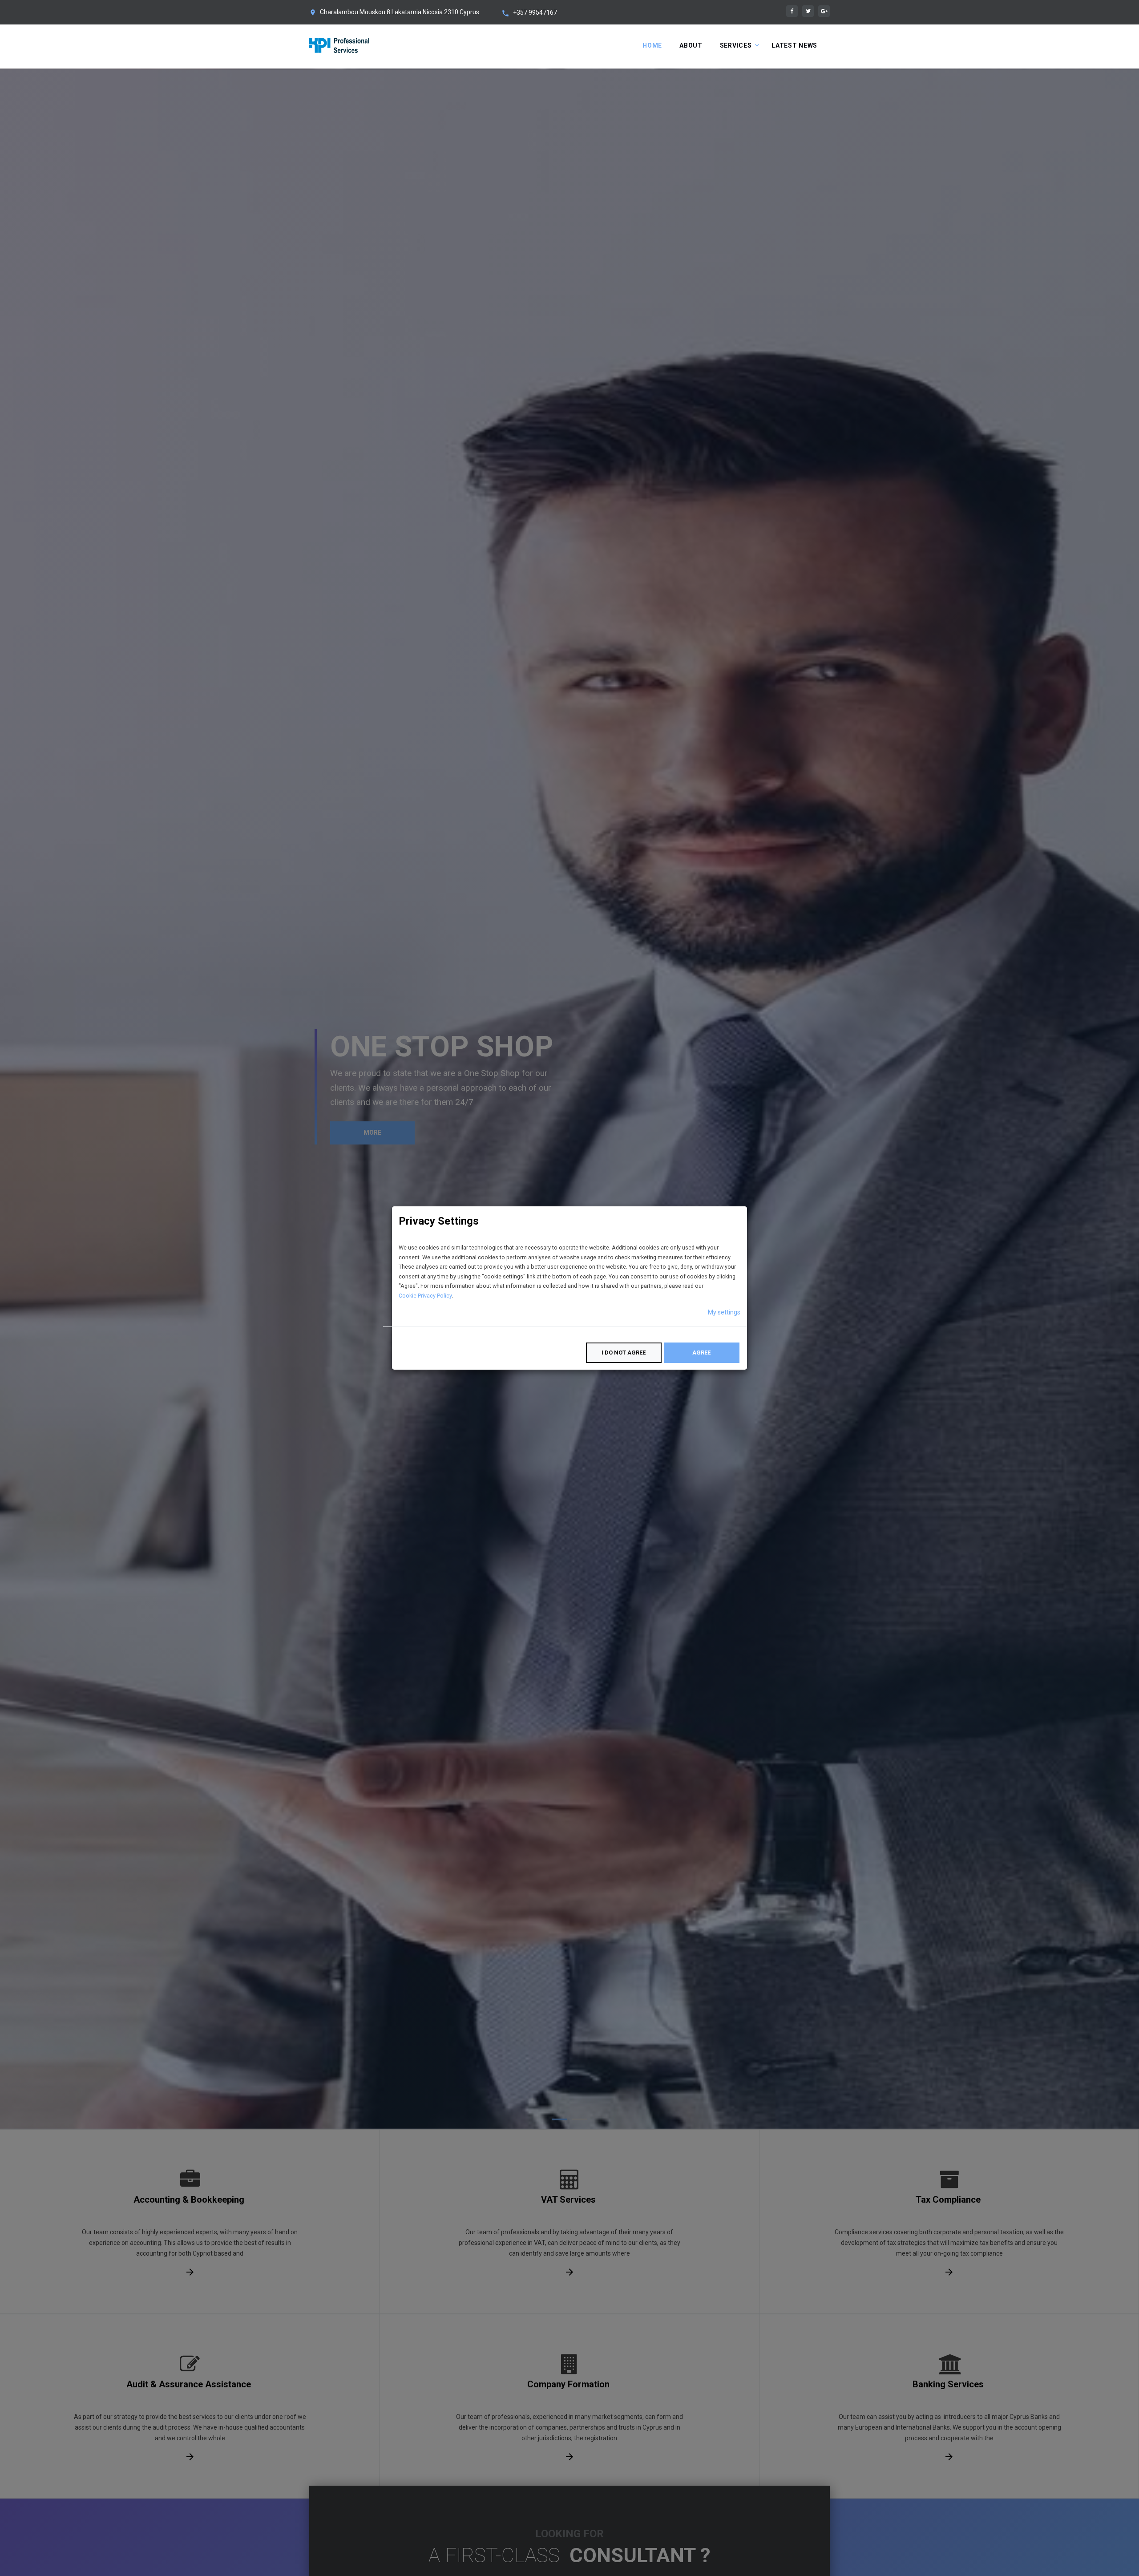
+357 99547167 (535, 12)
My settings (724, 1312)
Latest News (794, 45)
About (691, 45)
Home (652, 45)
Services (736, 45)
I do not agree (624, 1353)
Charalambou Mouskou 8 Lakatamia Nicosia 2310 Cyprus (400, 12)
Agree (701, 1353)
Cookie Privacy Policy (425, 1296)
